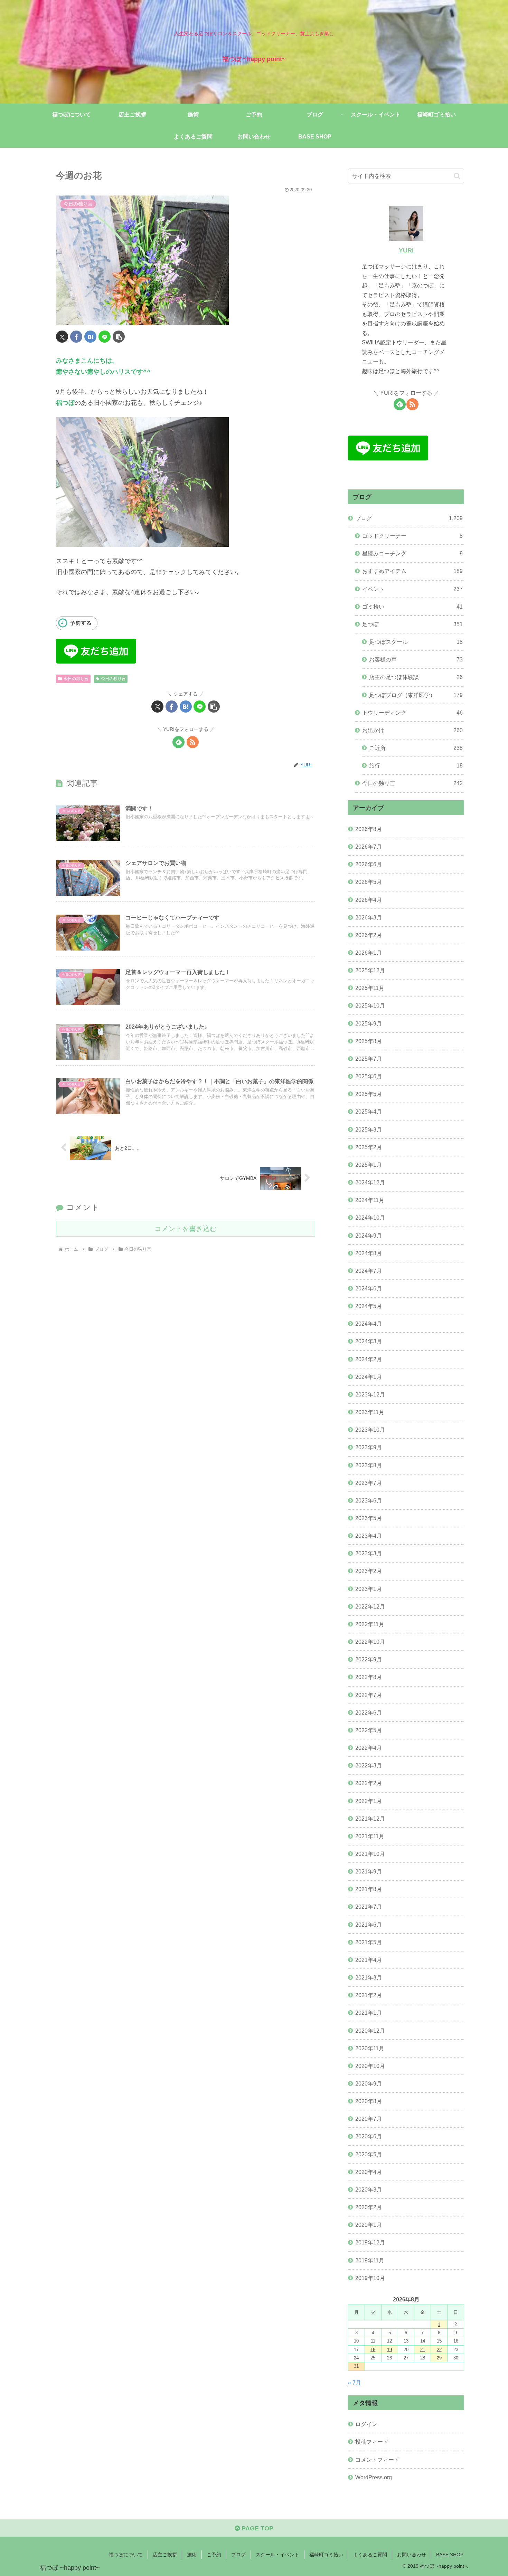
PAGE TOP (257, 2528)
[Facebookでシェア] (76, 337)
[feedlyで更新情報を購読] (178, 742)
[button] (119, 337)
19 (389, 2350)
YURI (406, 250)
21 (423, 2350)
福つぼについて (126, 2555)
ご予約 (214, 2555)
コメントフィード (377, 2460)
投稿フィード (372, 2442)
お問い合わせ (412, 2555)
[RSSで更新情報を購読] (193, 742)
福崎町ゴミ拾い (326, 2555)
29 (439, 2358)
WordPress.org (374, 2477)
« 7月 (355, 2383)
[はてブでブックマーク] (90, 337)
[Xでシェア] (62, 337)
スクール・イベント (277, 2555)
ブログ (238, 2555)
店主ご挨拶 (165, 2555)
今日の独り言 (76, 679)
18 (373, 2350)
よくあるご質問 (370, 2555)
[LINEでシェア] (105, 337)
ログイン (366, 2424)
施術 (192, 2555)
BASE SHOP (450, 2555)
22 (439, 2350)
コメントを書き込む (186, 1229)
